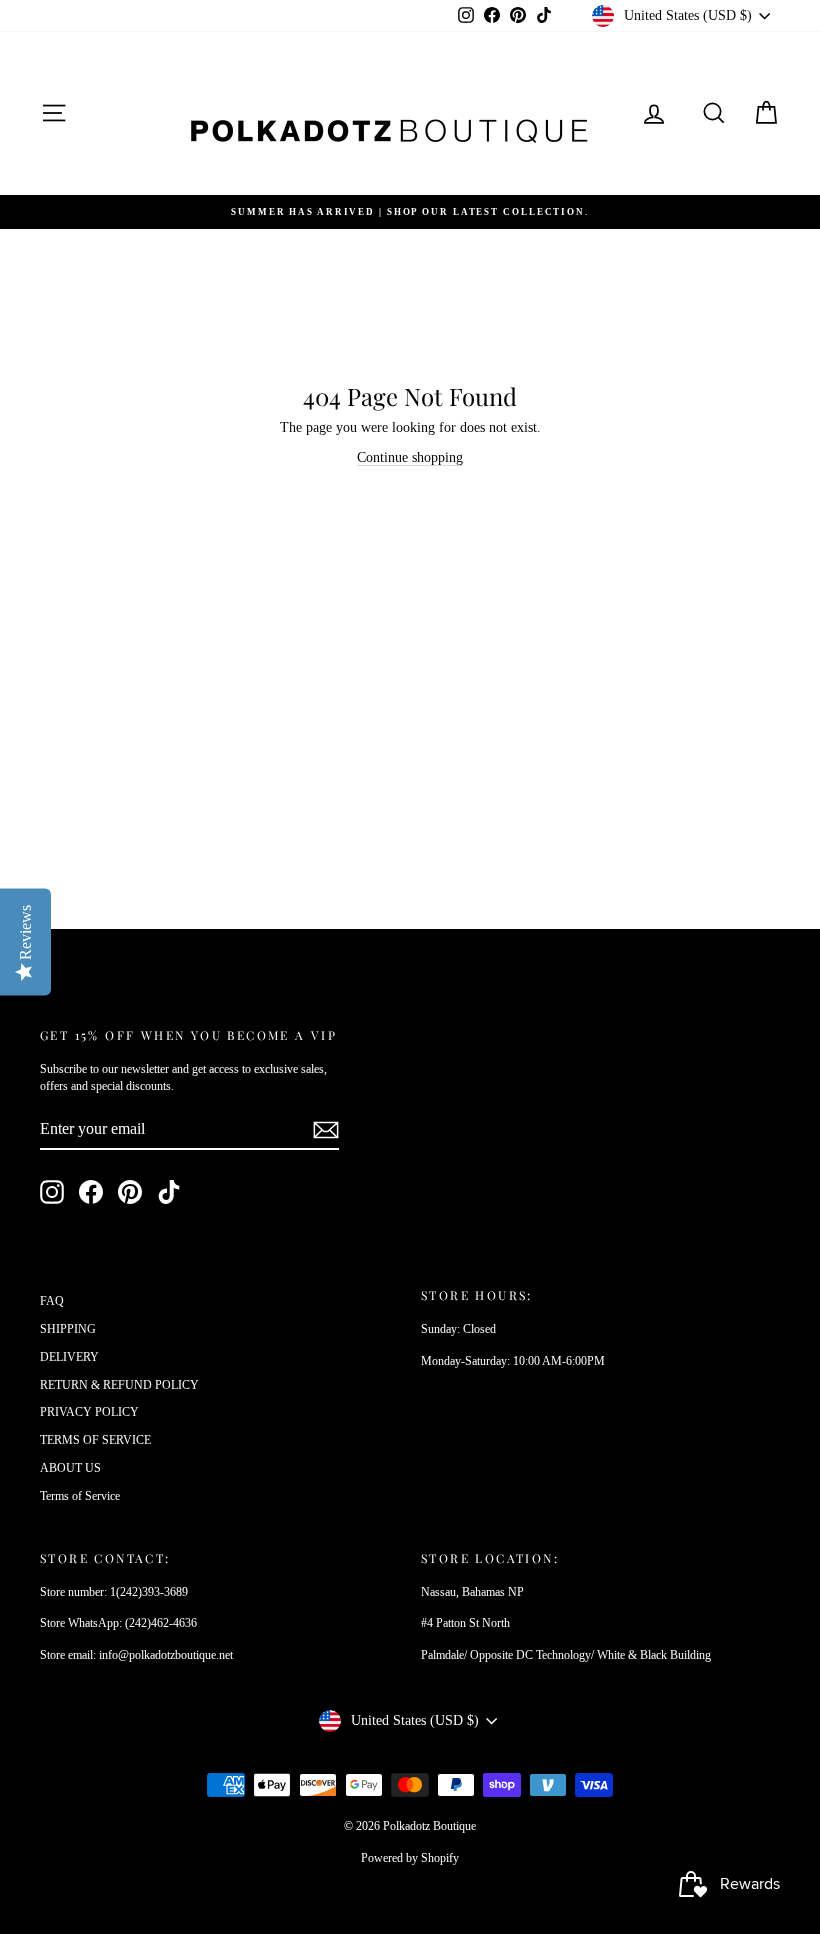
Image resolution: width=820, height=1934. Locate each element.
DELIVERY (69, 1357)
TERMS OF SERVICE (95, 1440)
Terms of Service (80, 1496)
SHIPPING (68, 1329)
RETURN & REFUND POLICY (119, 1385)
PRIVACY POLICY (89, 1412)
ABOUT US (70, 1468)
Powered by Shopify (410, 1858)
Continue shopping (410, 457)
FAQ (52, 1301)
